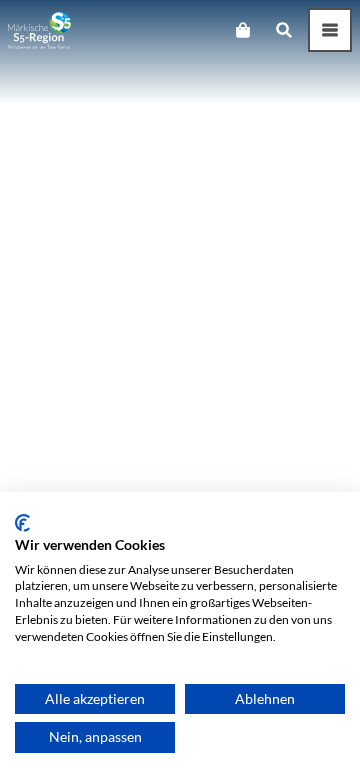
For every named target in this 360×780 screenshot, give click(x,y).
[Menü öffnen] (330, 30)
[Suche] (283, 30)
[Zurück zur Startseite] (39, 30)
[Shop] (242, 30)
